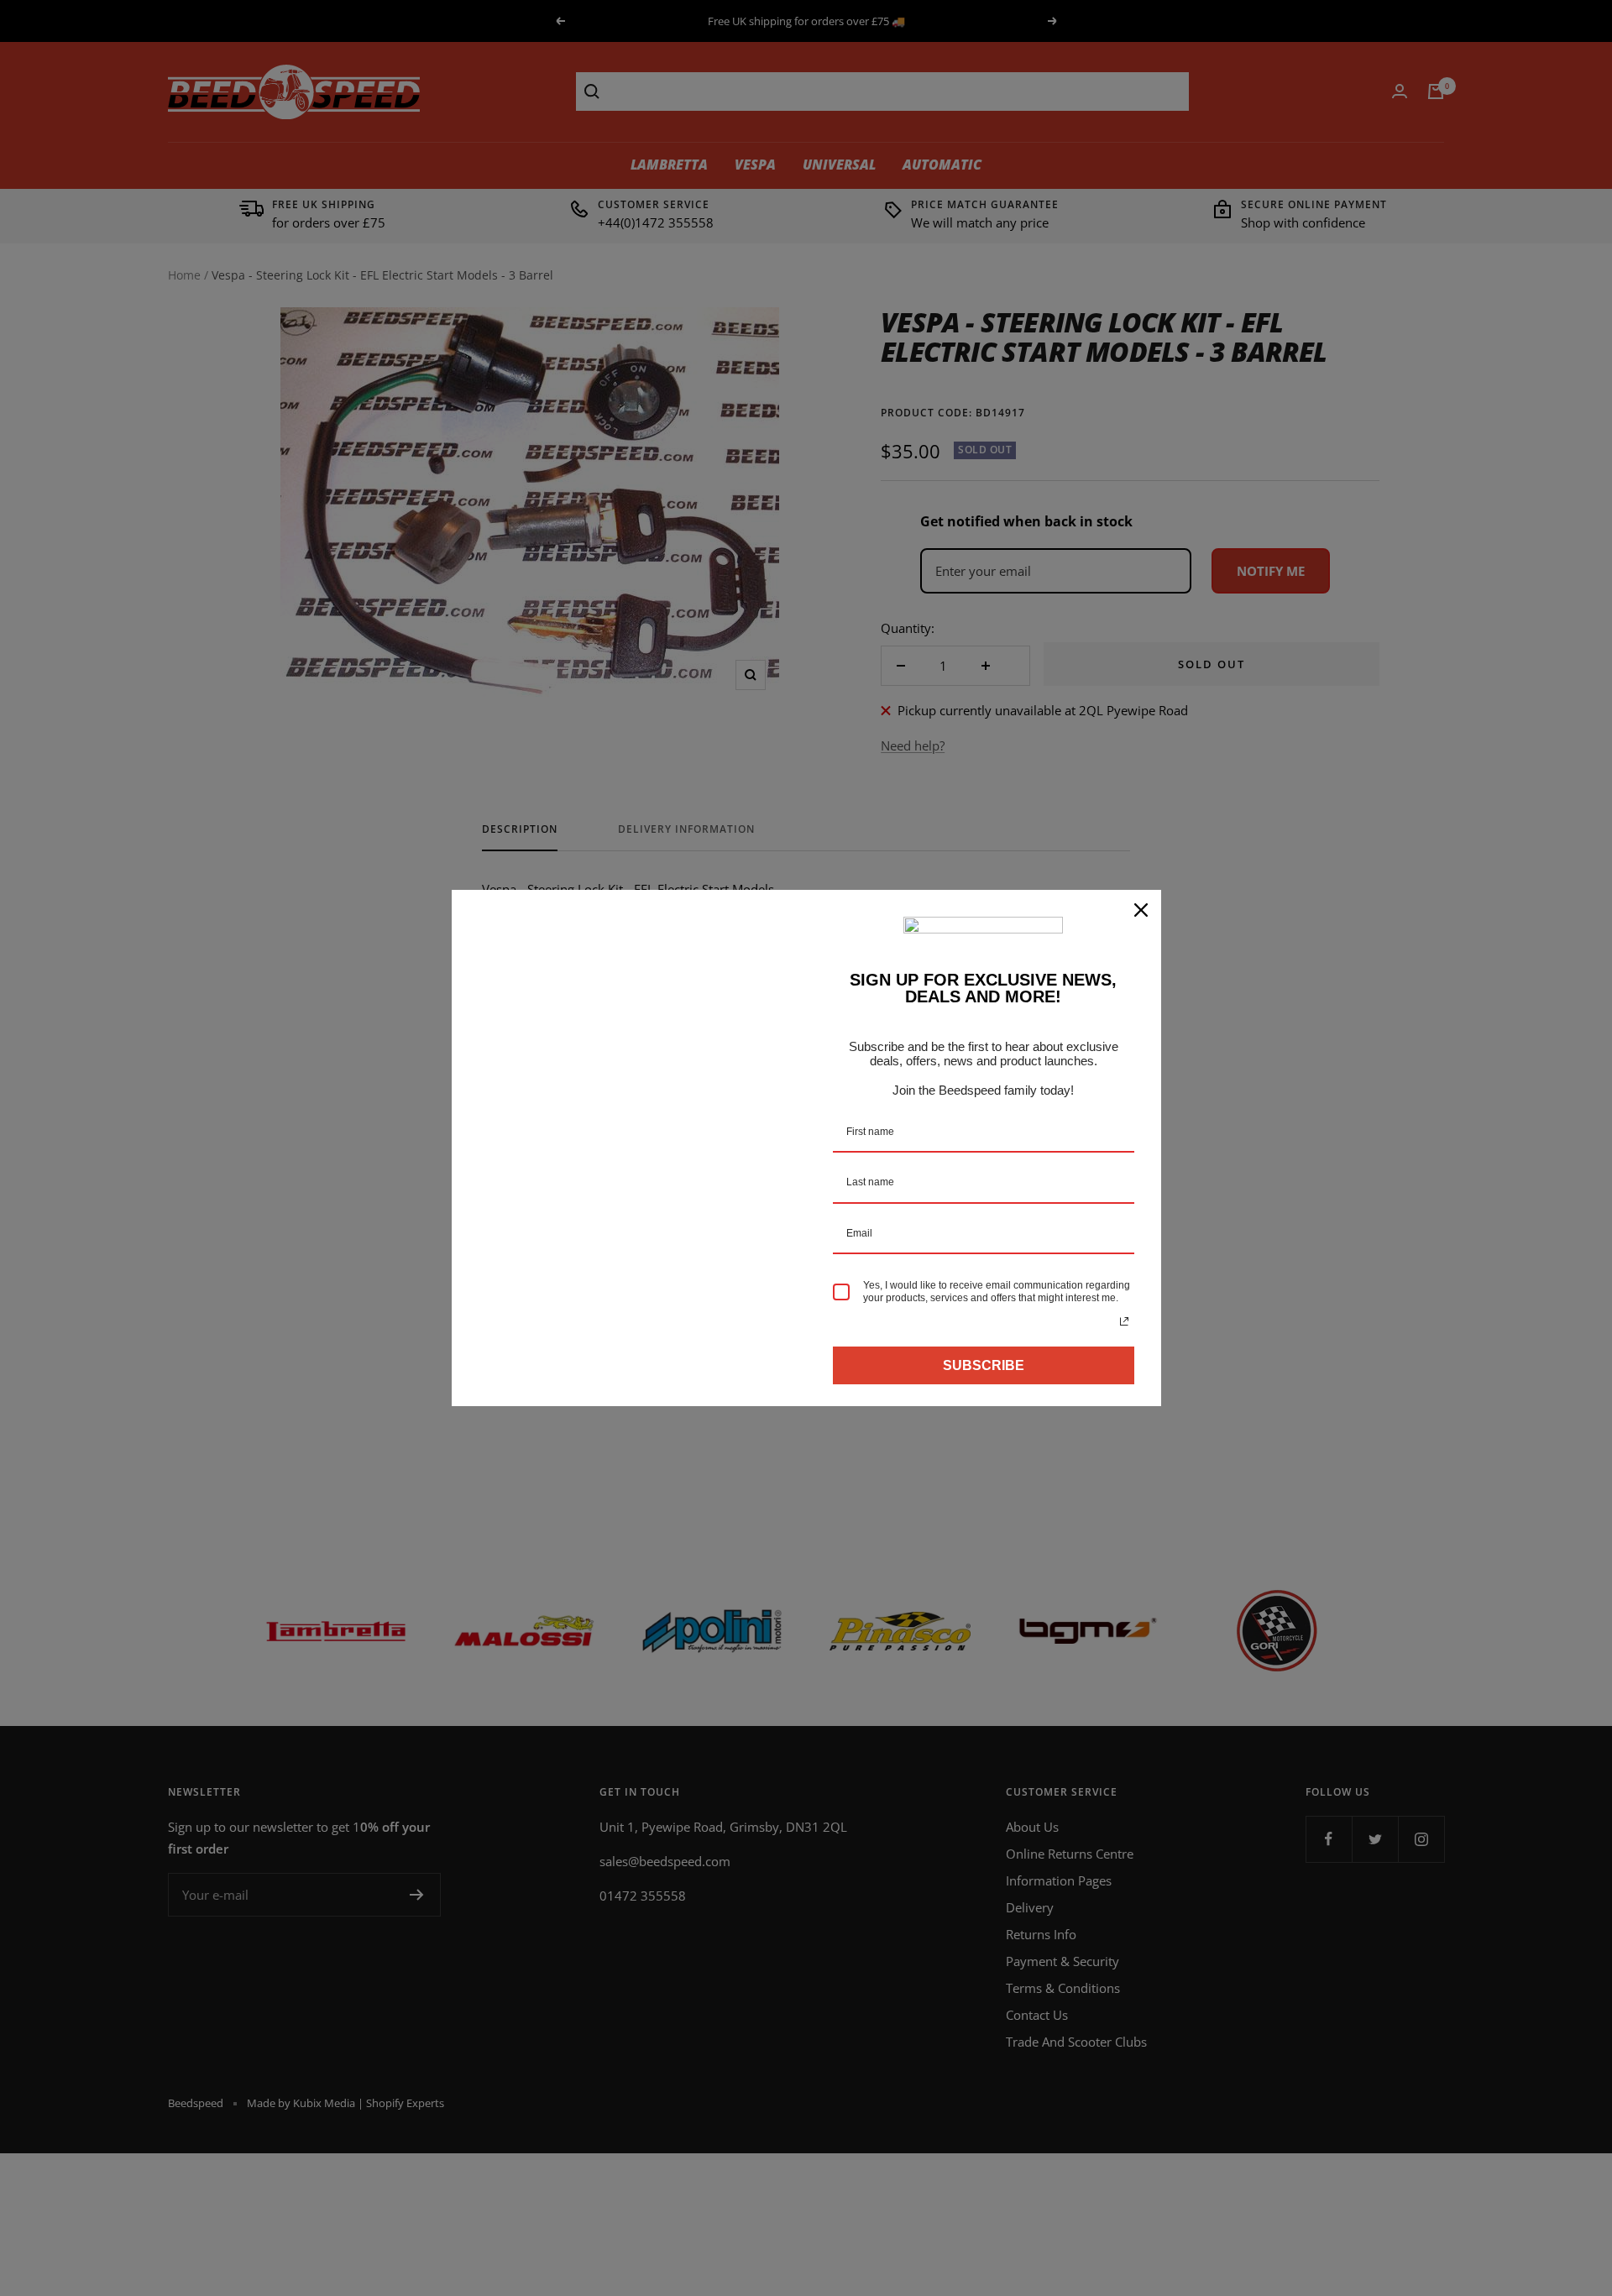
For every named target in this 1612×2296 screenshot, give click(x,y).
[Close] (1141, 910)
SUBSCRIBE (984, 1365)
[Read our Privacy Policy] (1124, 1321)
